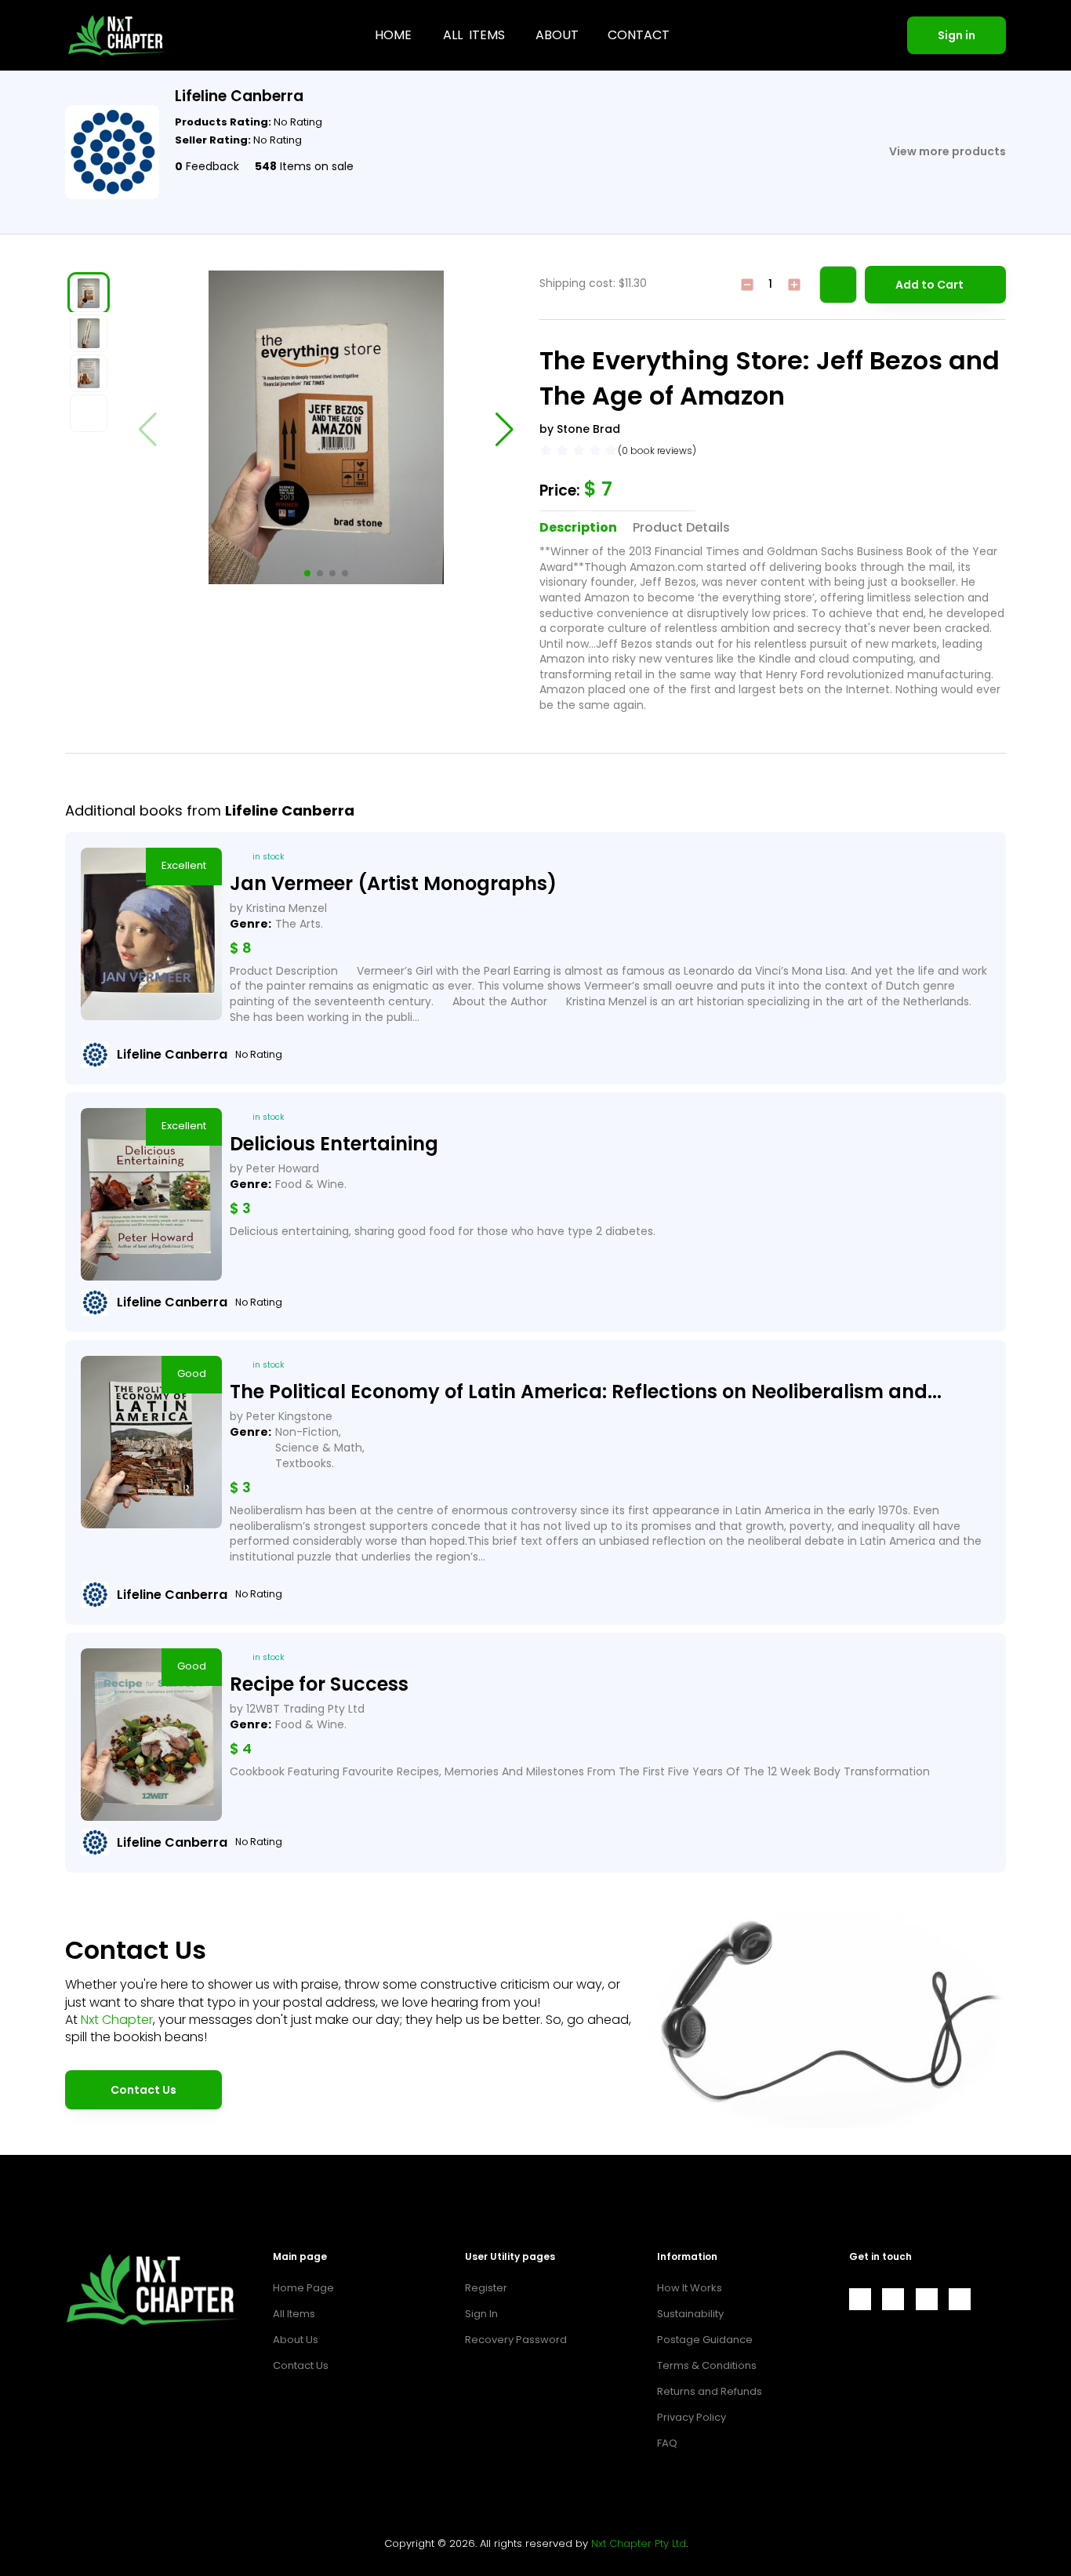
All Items (294, 2314)
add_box (794, 285)
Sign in (957, 35)
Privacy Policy (692, 2417)
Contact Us (143, 2090)
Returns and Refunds (710, 2391)
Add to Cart (929, 285)
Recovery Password (516, 2340)
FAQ (667, 2443)
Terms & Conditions (707, 2365)
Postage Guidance (705, 2340)
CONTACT (639, 35)
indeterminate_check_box (747, 285)
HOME (393, 35)
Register (486, 2288)
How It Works (690, 2288)
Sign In (481, 2314)
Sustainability (690, 2314)
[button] (307, 573)
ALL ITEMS (474, 35)
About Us (296, 2340)
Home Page (303, 2288)
